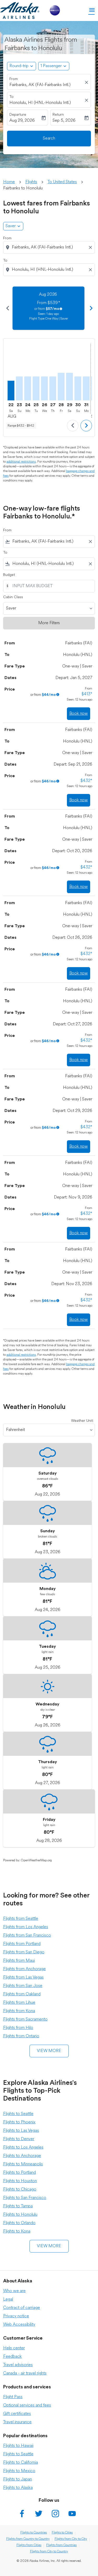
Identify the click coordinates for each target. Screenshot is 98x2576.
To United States (62, 182)
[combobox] (50, 247)
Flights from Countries (61, 2545)
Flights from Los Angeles (26, 1927)
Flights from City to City (71, 2539)
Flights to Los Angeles (23, 2148)
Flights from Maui (19, 1961)
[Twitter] (39, 2514)
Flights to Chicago (20, 2190)
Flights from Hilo (18, 2028)
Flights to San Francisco (25, 2198)
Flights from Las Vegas (23, 1978)
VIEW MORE (49, 2051)
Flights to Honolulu (20, 2215)
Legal (8, 2299)
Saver (11, 226)
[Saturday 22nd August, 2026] (11, 390)
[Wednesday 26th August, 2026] (44, 388)
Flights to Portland (19, 2173)
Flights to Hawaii (18, 2446)
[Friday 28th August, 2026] (61, 386)
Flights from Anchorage (24, 1969)
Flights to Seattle (18, 2114)
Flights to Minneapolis (23, 2164)
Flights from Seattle (21, 1919)
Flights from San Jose (23, 1986)
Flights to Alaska (18, 2488)
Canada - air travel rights (25, 2373)
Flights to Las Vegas (21, 2131)
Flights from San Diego (24, 1952)
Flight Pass (13, 2397)
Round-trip (19, 66)
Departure (18, 115)
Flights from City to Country (49, 2552)
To (11, 97)
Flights (31, 182)
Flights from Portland (22, 1944)
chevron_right (91, 308)
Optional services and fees (27, 2405)
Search (49, 139)
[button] (54, 66)
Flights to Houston (20, 2181)
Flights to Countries (34, 2533)
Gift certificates (17, 2414)
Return (58, 115)
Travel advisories (18, 2365)
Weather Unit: (82, 1421)
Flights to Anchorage (22, 2156)
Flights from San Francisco (27, 1936)
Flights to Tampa (18, 2206)
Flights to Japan (18, 2479)
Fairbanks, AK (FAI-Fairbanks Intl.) (40, 85)
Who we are (14, 2291)
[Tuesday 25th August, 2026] (36, 388)
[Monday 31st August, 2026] (86, 388)
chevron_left (7, 308)
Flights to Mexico (19, 2471)
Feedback (12, 2357)
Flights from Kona (19, 2011)
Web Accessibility (19, 2325)
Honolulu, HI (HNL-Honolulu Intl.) (40, 103)
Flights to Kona (17, 2232)
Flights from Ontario (21, 2036)
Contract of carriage (22, 2308)
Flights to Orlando (19, 2223)
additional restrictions (21, 462)
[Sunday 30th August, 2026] (78, 388)
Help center (14, 2348)
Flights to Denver (19, 2139)
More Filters (49, 623)
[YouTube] (72, 2514)
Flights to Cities (62, 2533)
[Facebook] (22, 2514)
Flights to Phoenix (19, 2122)
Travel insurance (17, 2422)
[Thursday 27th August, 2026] (53, 388)
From (14, 79)
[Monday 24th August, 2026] (28, 388)
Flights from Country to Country (28, 2539)
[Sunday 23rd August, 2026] (19, 388)
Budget (9, 575)
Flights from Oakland (22, 1994)
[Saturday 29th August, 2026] (70, 386)
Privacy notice (16, 2316)
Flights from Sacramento (25, 2020)
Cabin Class (13, 597)
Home (9, 182)
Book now (79, 714)
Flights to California (21, 2463)
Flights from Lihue (19, 2003)
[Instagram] (55, 2514)
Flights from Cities (29, 2545)
